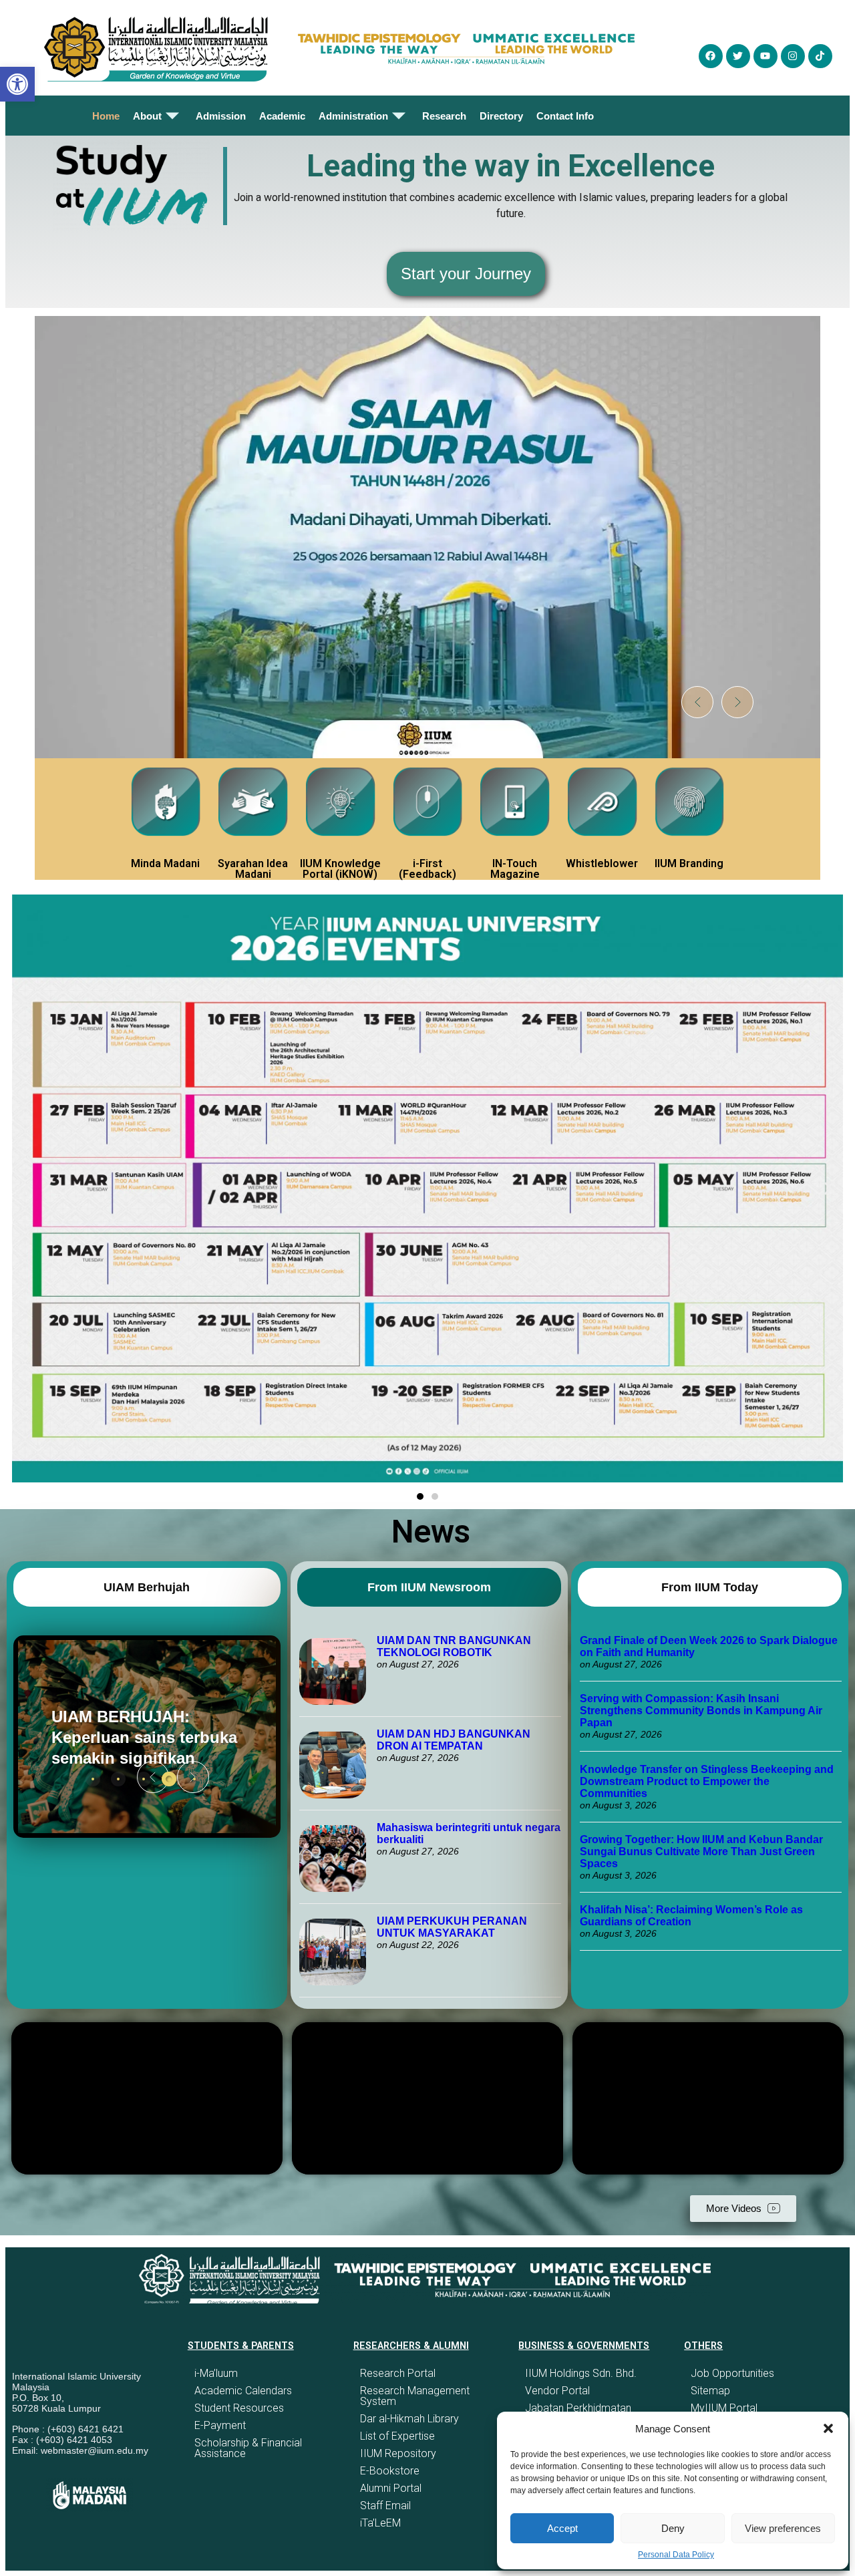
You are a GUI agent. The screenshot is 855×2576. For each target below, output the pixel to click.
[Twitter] (738, 56)
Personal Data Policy (676, 2555)
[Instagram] (793, 56)
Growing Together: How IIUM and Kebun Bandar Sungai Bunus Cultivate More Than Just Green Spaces (701, 1851)
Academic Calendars (243, 2391)
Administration (353, 116)
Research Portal (398, 2373)
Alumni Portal (391, 2488)
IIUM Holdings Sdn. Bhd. (581, 2373)
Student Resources (239, 2408)
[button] (828, 2428)
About (147, 116)
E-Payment (220, 2425)
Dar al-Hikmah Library (409, 2419)
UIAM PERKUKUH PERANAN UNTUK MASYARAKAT (452, 1927)
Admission (221, 116)
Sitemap (710, 2391)
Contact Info (565, 116)
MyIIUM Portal (724, 2408)
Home (106, 116)
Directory (501, 116)
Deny (673, 2528)
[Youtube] (765, 56)
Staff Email (385, 2506)
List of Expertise (397, 2436)
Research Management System (415, 2396)
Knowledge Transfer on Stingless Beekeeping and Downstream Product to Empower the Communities (707, 1781)
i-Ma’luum (216, 2373)
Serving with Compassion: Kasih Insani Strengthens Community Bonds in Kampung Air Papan (701, 1711)
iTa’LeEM (380, 2523)
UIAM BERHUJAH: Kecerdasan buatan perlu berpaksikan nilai (139, 1737)
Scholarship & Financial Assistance (248, 2448)
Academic (282, 116)
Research (444, 116)
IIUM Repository (398, 2453)
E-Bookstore (390, 2471)
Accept (562, 2528)
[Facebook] (711, 56)
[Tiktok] (820, 56)
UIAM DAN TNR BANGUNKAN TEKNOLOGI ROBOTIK (454, 1646)
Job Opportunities (732, 2373)
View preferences (783, 2528)
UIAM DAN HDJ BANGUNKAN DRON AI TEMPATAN (454, 1740)
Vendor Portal (557, 2391)
